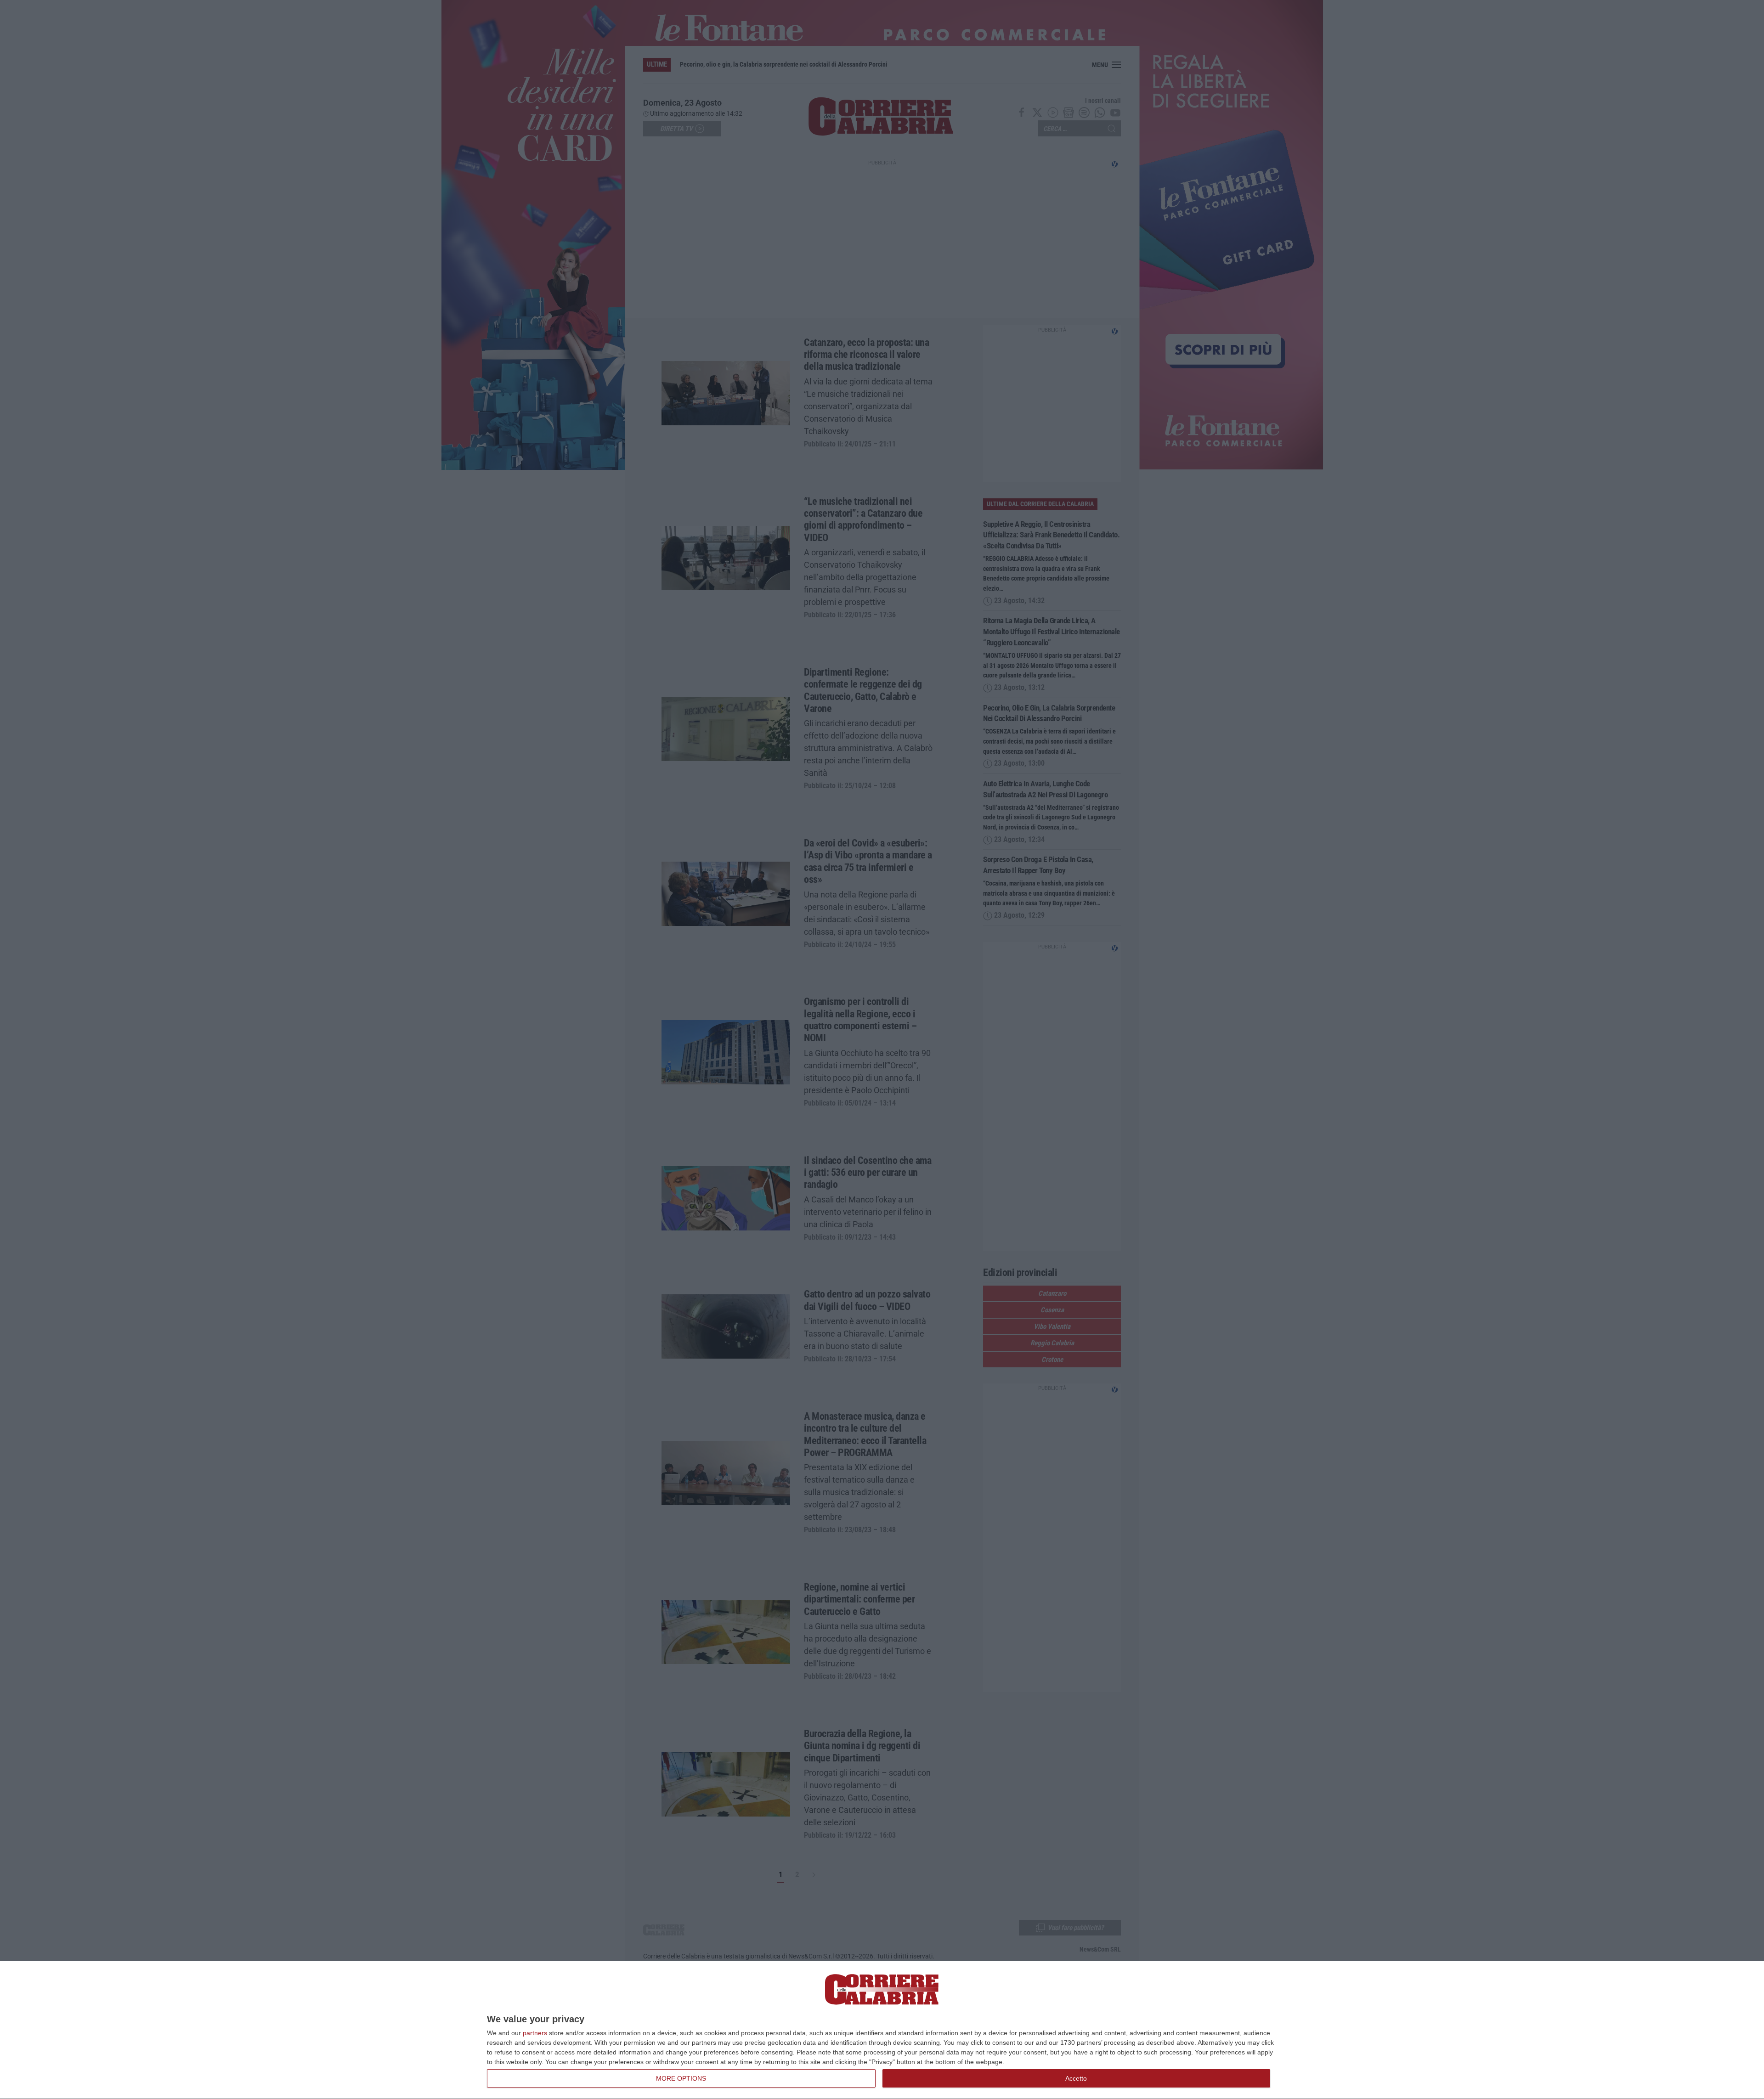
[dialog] (882, 2030)
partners (535, 2033)
